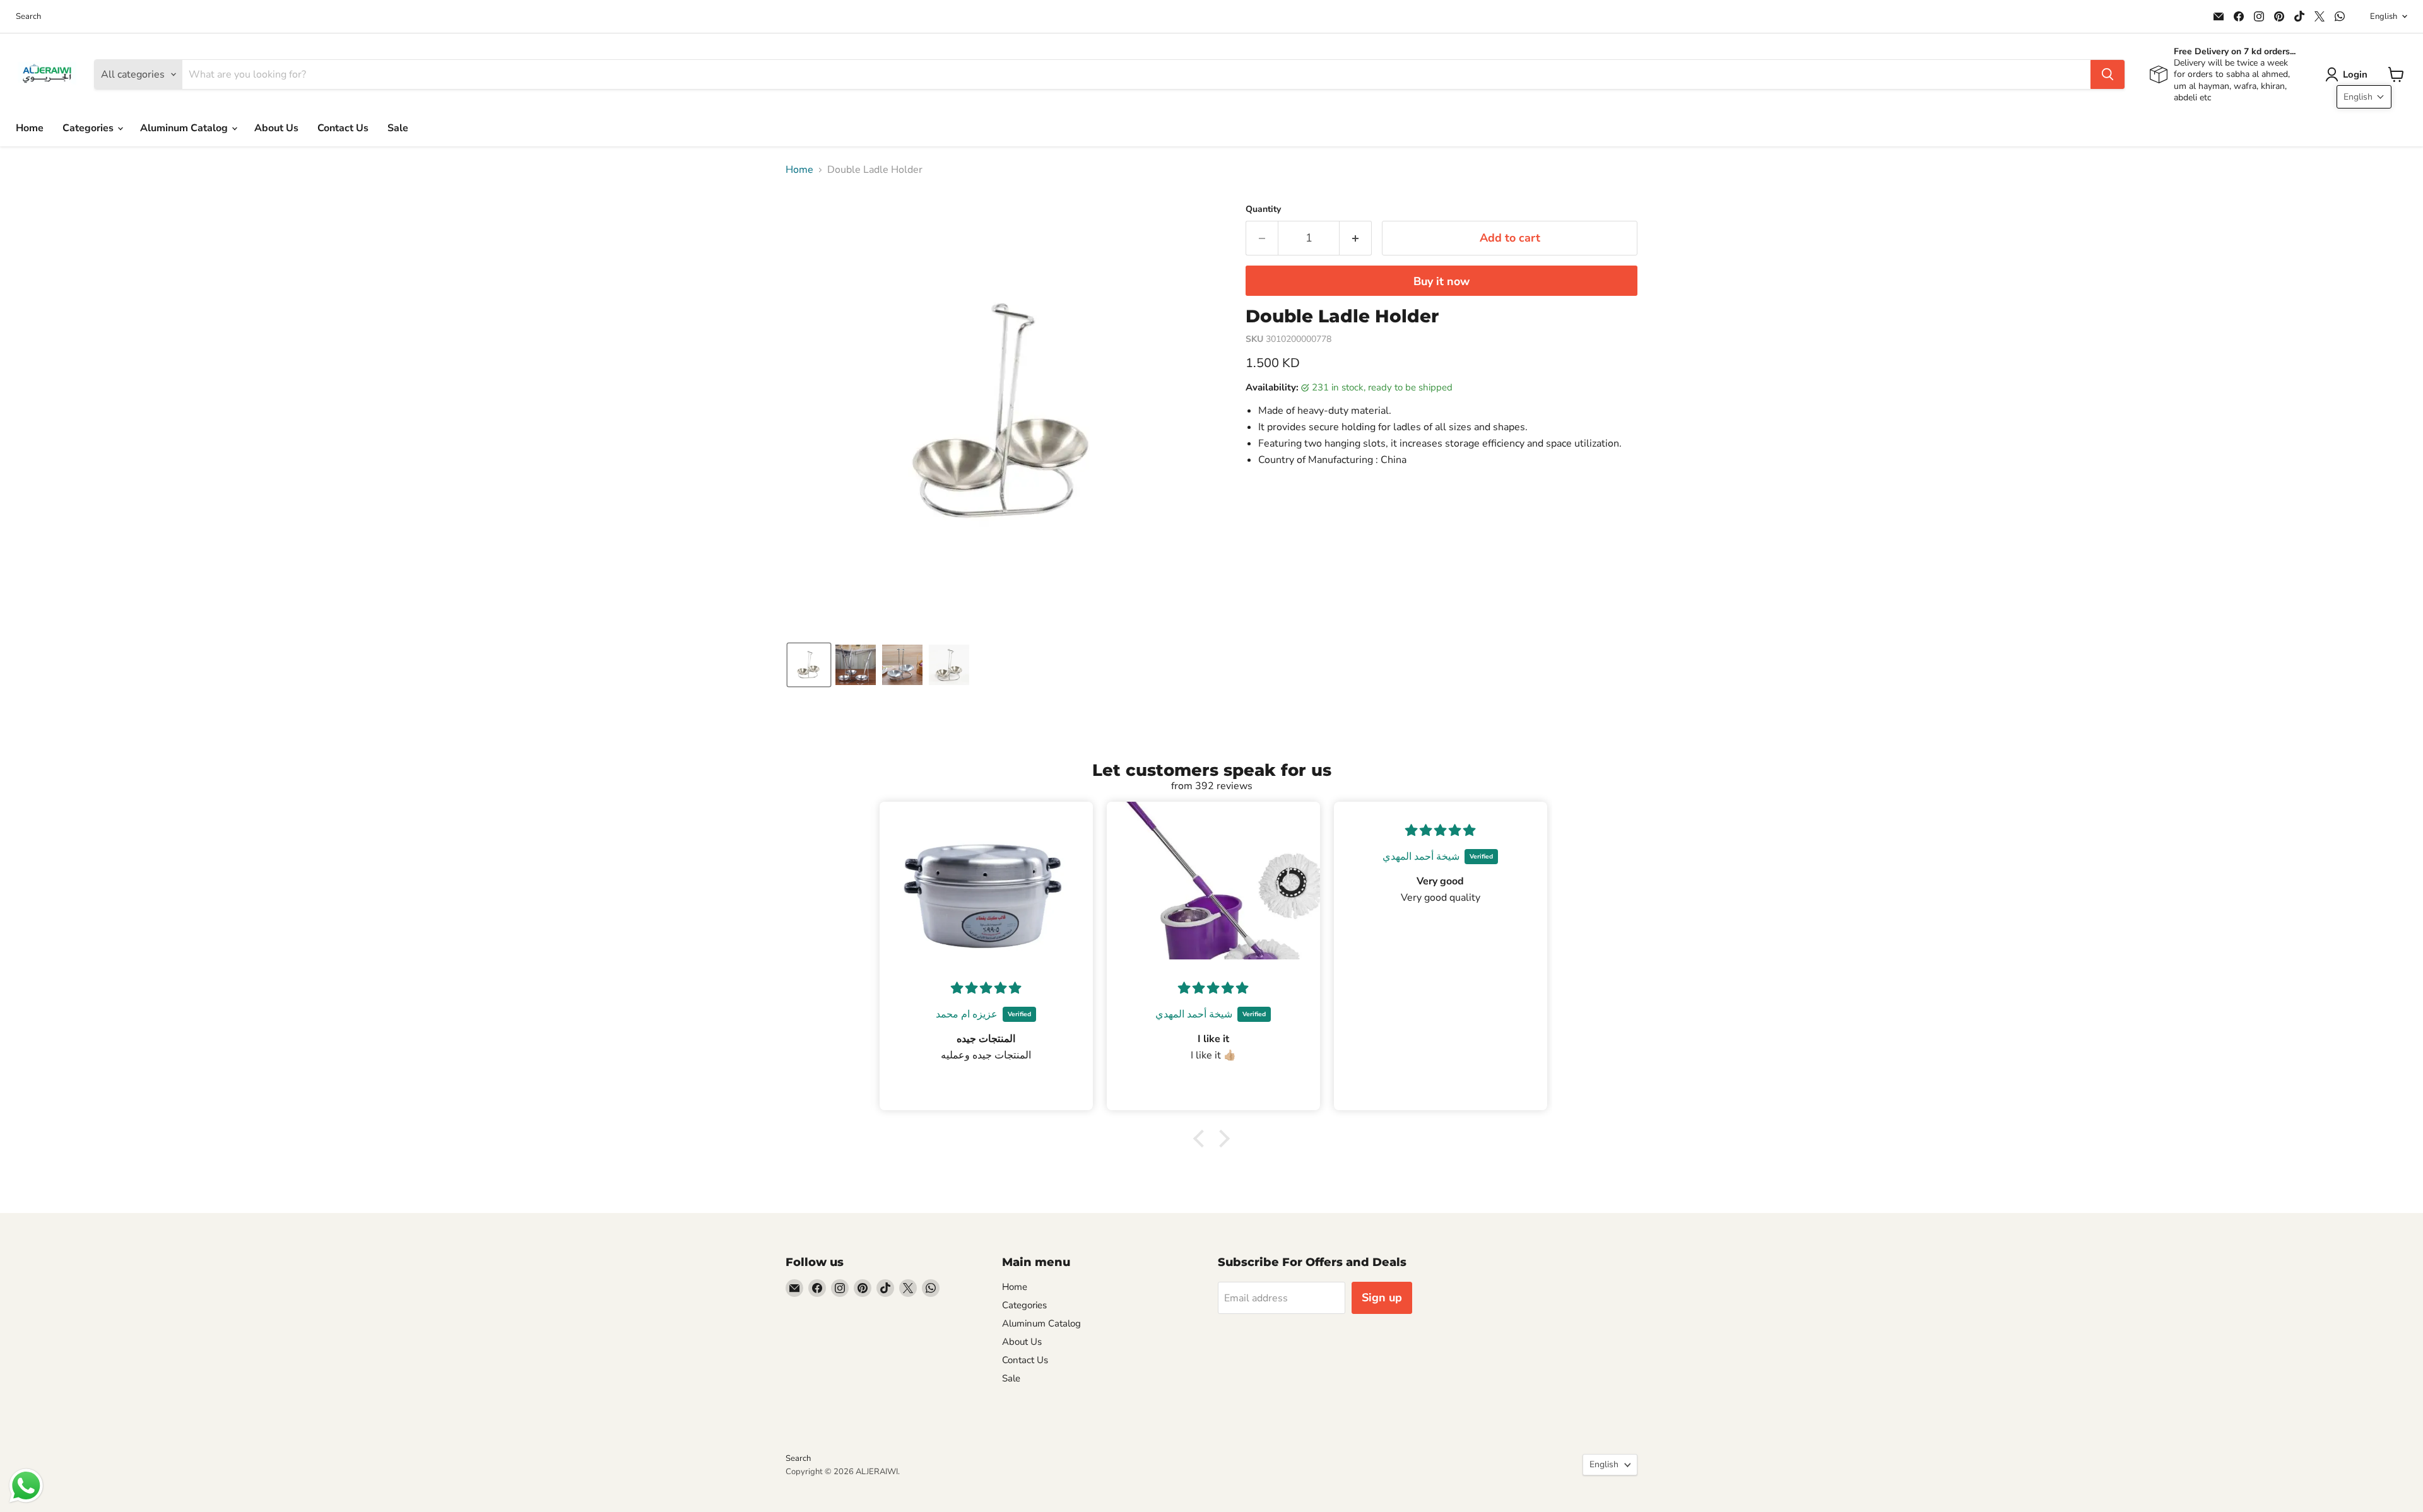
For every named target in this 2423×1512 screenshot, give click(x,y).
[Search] (2108, 74)
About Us (276, 128)
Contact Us (343, 128)
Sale (398, 128)
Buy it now (1441, 281)
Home (30, 128)
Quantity (1263, 209)
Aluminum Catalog (185, 128)
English (2384, 16)
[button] (2349, 74)
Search (28, 17)
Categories (89, 128)
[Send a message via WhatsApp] (26, 1486)
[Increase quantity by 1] (1356, 238)
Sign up (1382, 1298)
